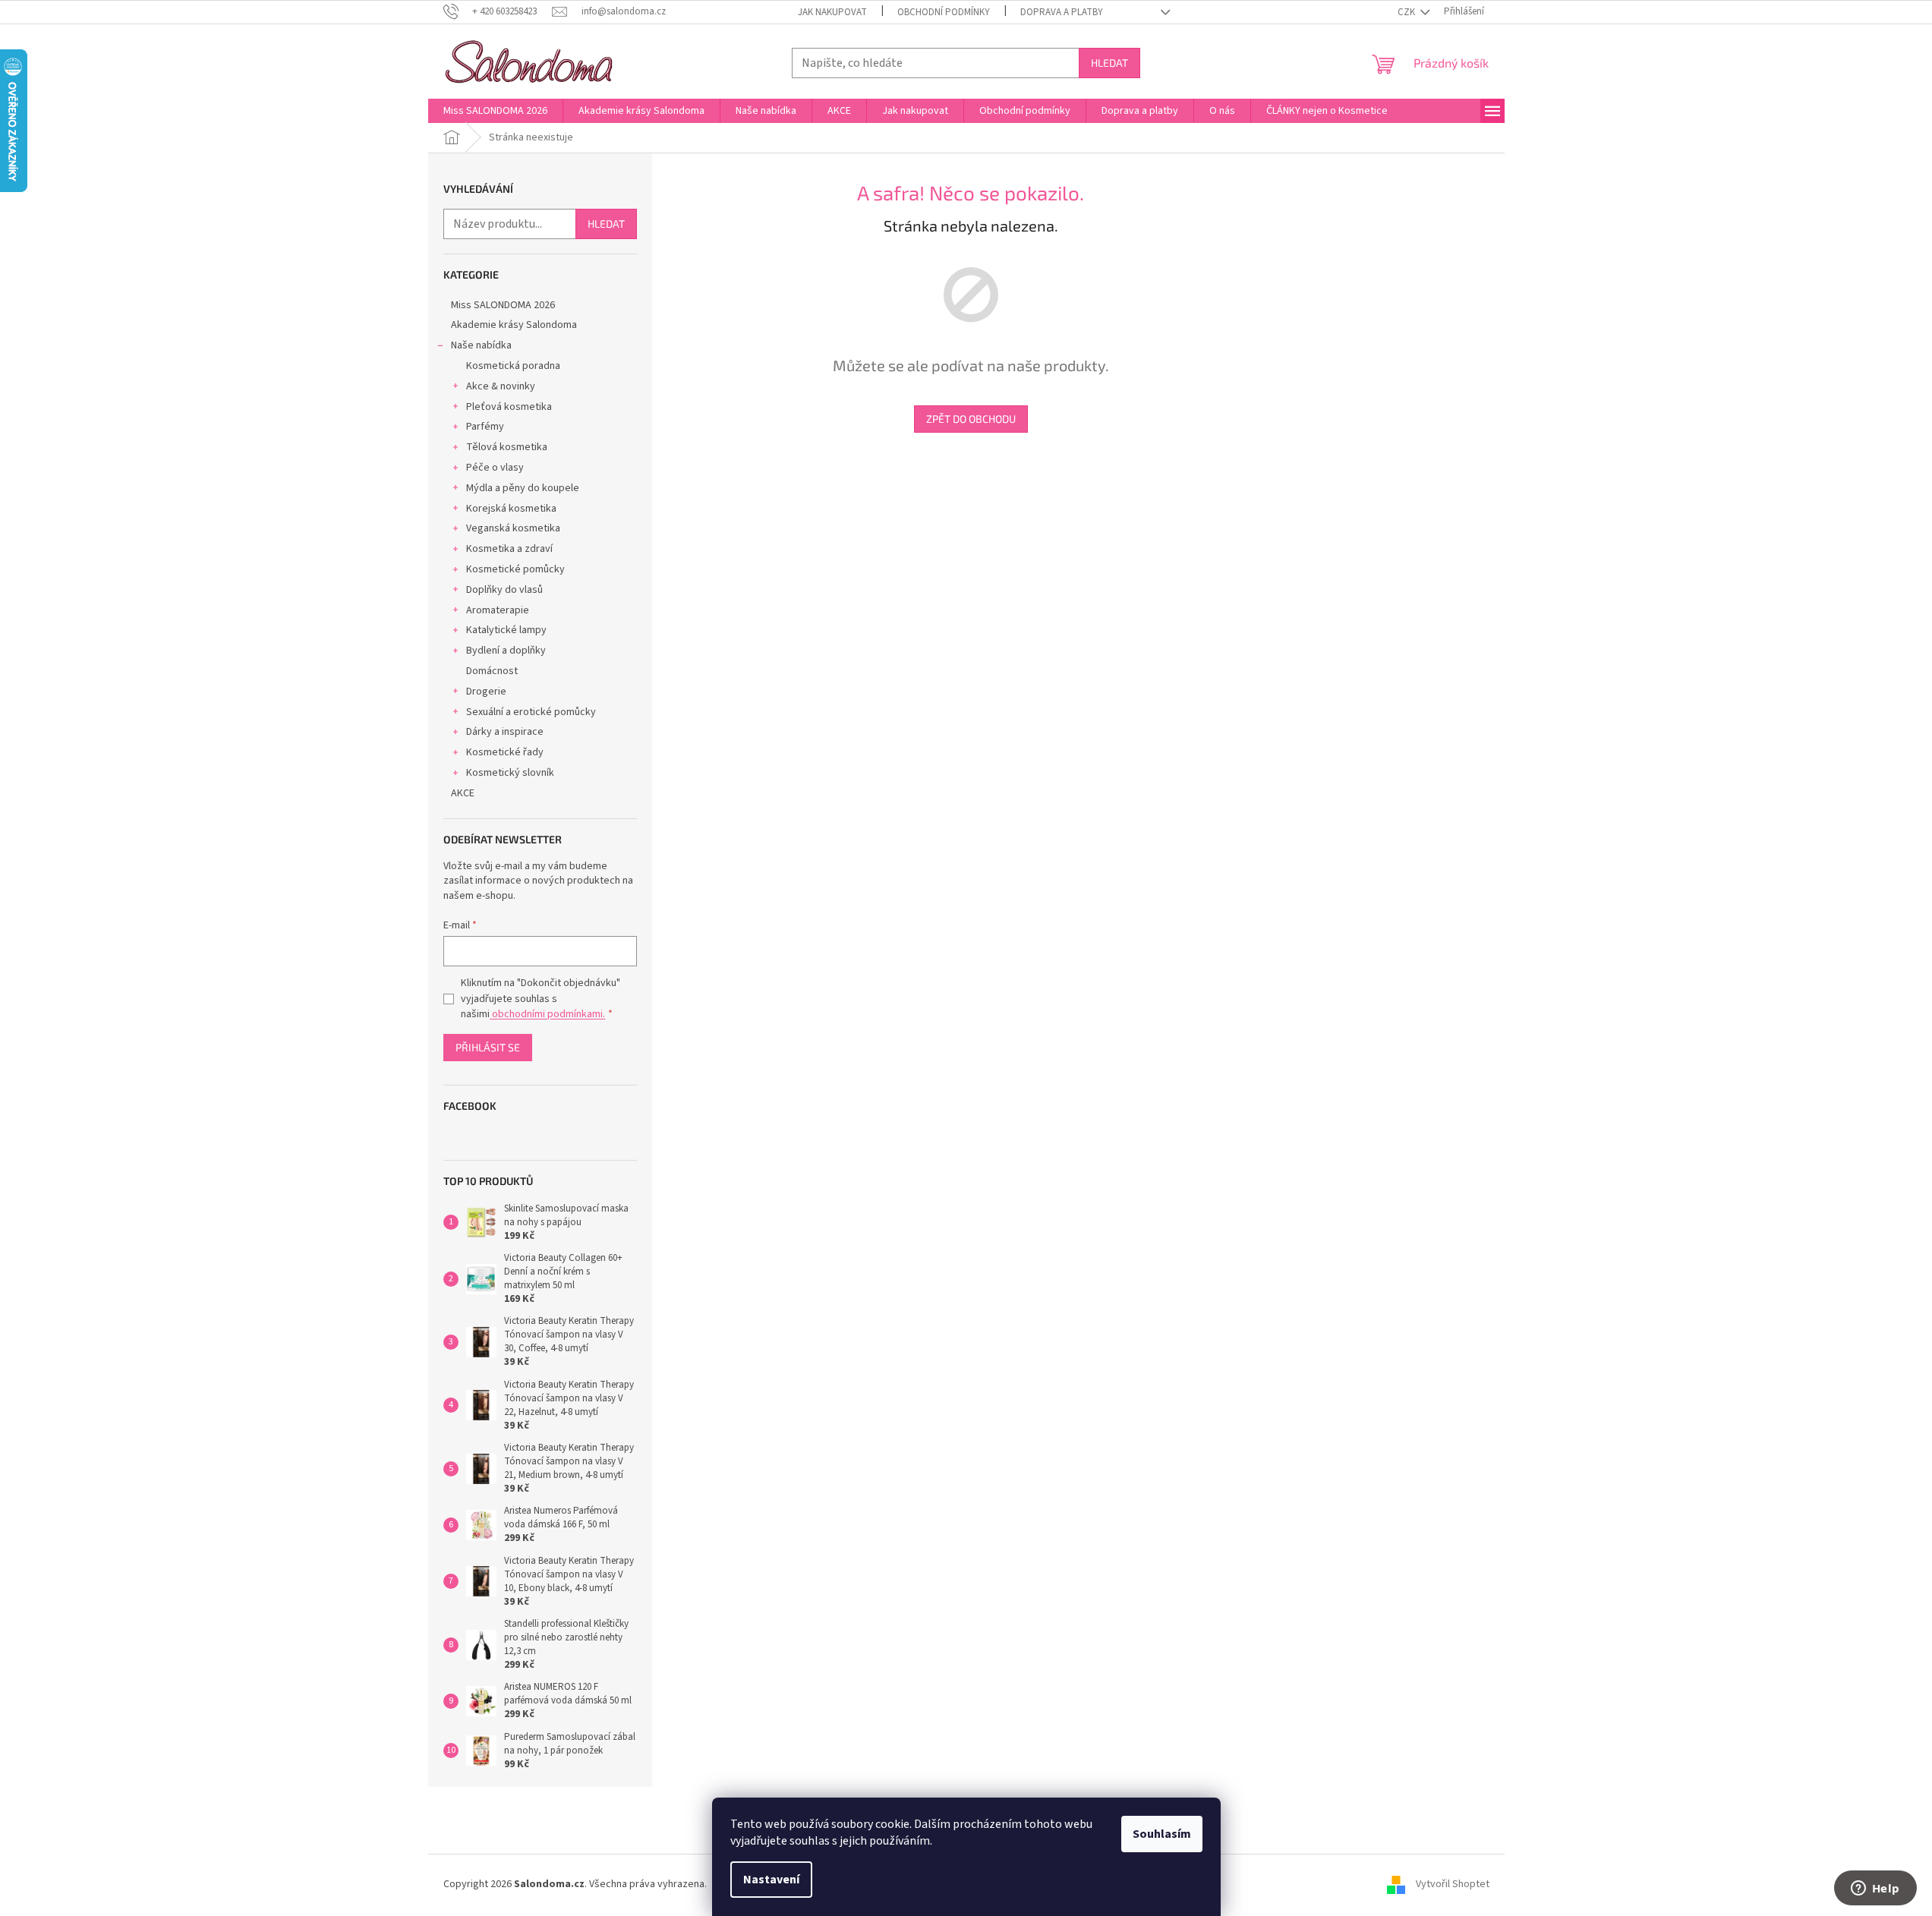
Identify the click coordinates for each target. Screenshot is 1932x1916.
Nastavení (771, 1880)
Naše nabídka (481, 345)
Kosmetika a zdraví (509, 549)
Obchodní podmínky (944, 12)
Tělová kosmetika (507, 447)
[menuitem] (495, 111)
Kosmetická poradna (513, 366)
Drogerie (486, 692)
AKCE (463, 793)
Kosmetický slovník (510, 773)
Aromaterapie (498, 610)
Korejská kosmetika (511, 509)
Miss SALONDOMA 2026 (503, 305)
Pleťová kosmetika (509, 407)
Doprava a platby (1062, 12)
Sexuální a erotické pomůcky (531, 712)
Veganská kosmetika (513, 528)
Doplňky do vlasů (504, 590)
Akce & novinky (501, 386)
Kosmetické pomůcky (515, 569)
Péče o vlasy (495, 468)
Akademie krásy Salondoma (514, 325)
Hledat (1109, 63)
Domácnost (492, 671)
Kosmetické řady (505, 752)
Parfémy (485, 427)
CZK (1407, 12)
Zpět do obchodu (971, 419)
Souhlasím (1162, 1834)
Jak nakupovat (832, 12)
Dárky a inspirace (505, 732)
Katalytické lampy (506, 630)
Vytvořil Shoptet (1453, 1884)
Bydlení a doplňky (506, 651)
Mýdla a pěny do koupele (523, 488)
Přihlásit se (488, 1047)
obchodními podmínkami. (547, 1014)
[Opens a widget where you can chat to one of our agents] (1875, 1889)
